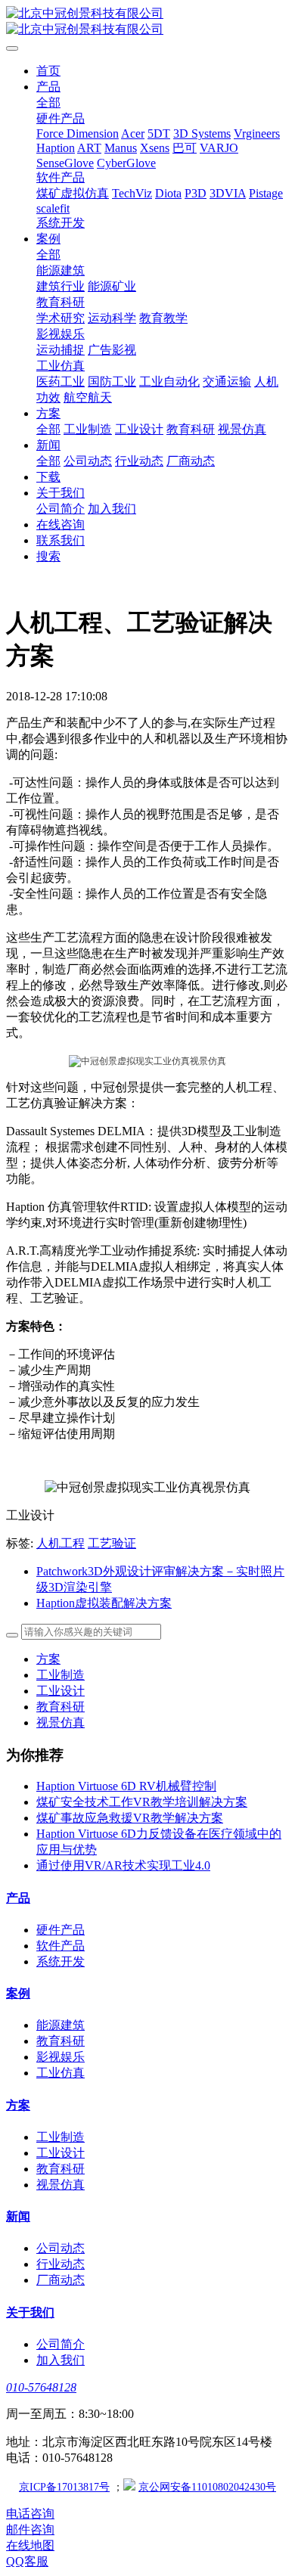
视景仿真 (61, 1723)
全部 (48, 102)
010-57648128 (41, 2387)
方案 (48, 1659)
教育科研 (61, 1707)
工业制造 (61, 1675)
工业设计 (61, 1691)
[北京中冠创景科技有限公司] (147, 22)
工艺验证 (112, 1543)
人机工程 (61, 1543)
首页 (48, 71)
